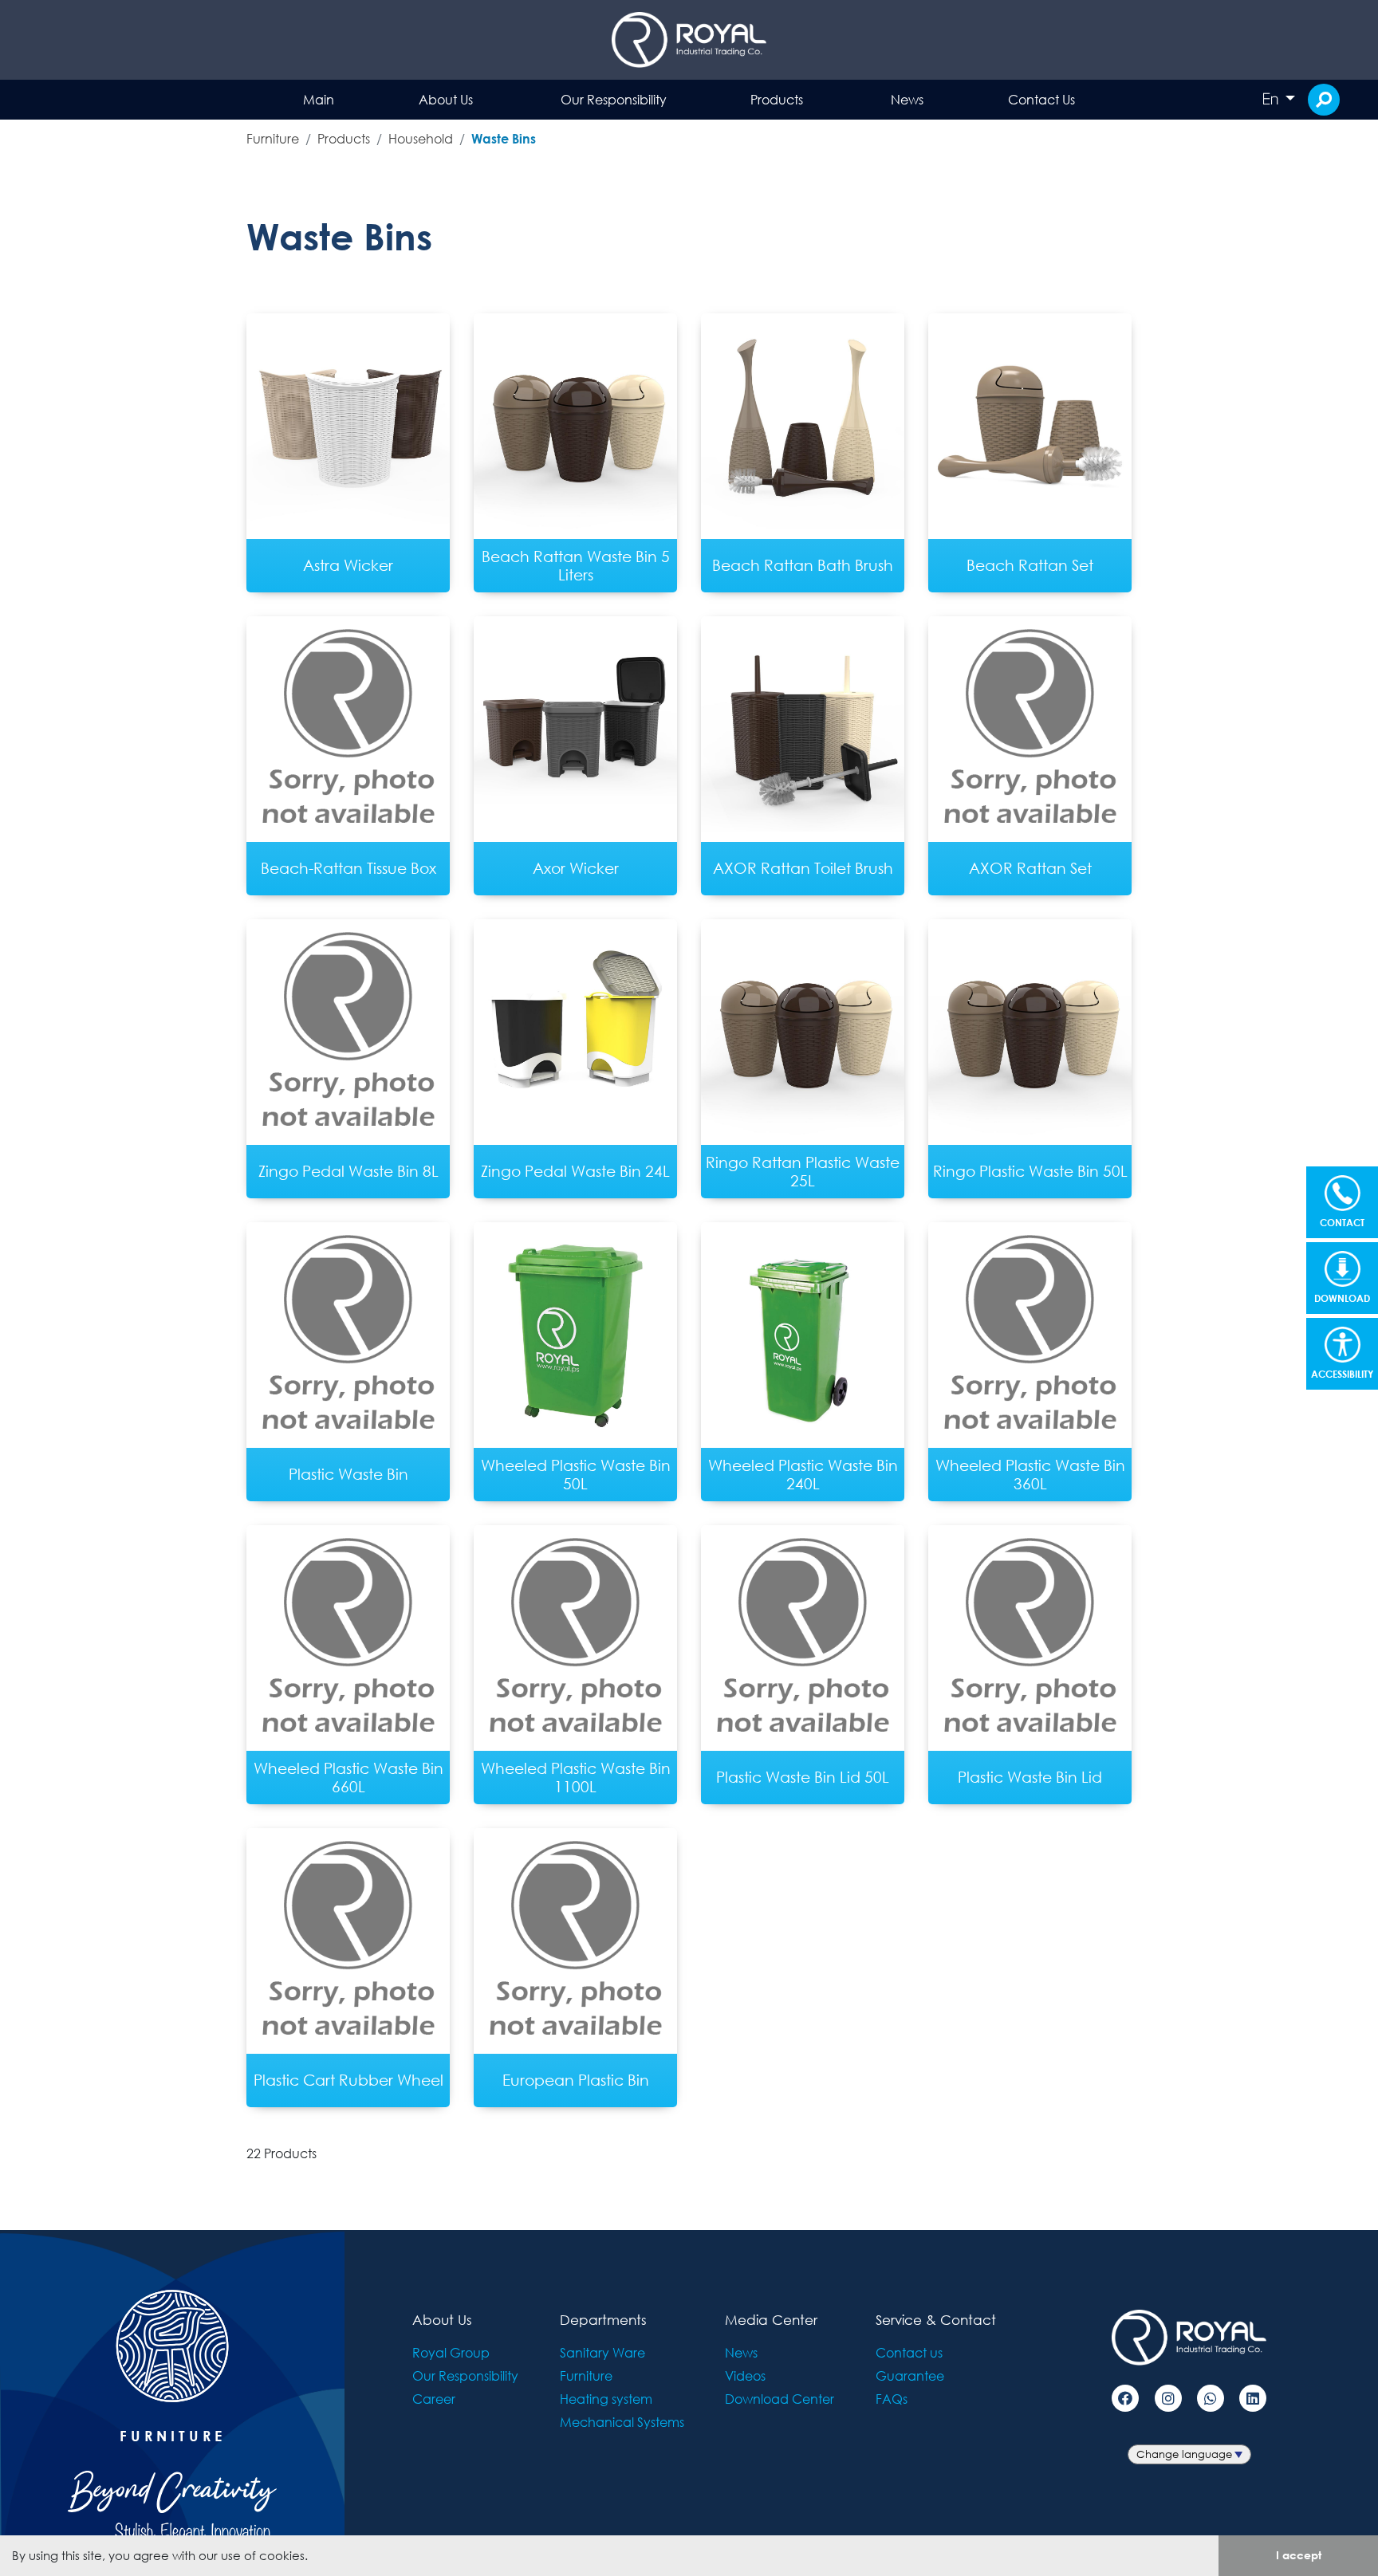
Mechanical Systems (622, 2422)
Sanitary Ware (602, 2352)
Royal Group (451, 2352)
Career (434, 2399)
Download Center (780, 2399)
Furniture (273, 138)
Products (777, 99)
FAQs (892, 2399)
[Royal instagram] (1168, 2398)
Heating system (606, 2399)
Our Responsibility (614, 99)
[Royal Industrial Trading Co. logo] (689, 40)
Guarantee (910, 2375)
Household (421, 138)
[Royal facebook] (1125, 2398)
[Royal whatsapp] (1211, 2398)
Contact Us (1041, 99)
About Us (446, 99)
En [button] (1272, 99)
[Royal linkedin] (1253, 2398)
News (907, 99)
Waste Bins (504, 138)
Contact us (909, 2352)
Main (319, 99)
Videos (745, 2375)
